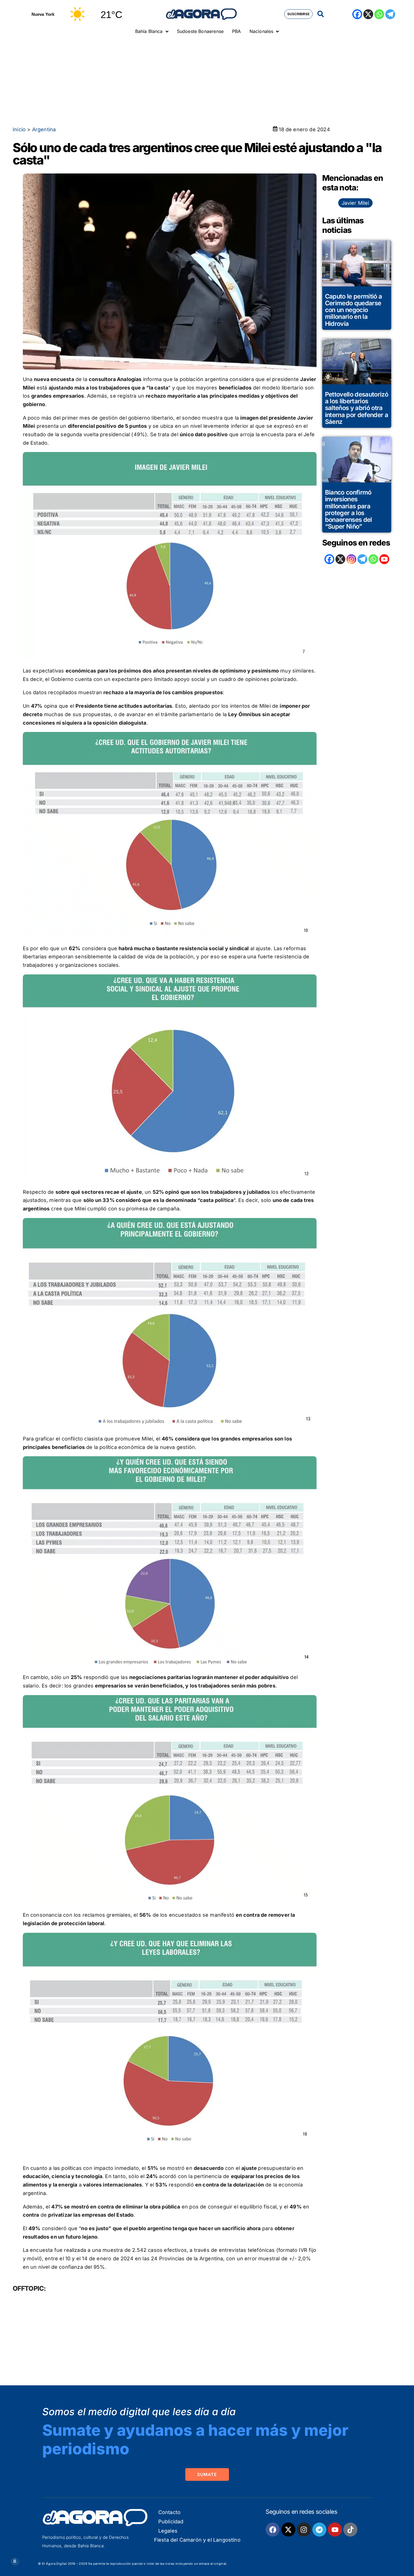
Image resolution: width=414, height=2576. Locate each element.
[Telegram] (390, 14)
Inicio (19, 129)
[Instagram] (351, 559)
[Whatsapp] (379, 14)
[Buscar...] (321, 14)
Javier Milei (355, 203)
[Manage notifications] (15, 2561)
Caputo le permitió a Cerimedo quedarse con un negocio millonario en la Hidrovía (354, 310)
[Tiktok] (350, 2530)
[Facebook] (357, 14)
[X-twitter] (288, 2530)
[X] (368, 14)
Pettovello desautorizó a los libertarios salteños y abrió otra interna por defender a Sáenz (357, 408)
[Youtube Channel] (384, 559)
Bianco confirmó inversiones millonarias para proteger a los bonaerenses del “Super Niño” (349, 509)
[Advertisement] (207, 80)
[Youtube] (335, 2530)
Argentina (44, 129)
